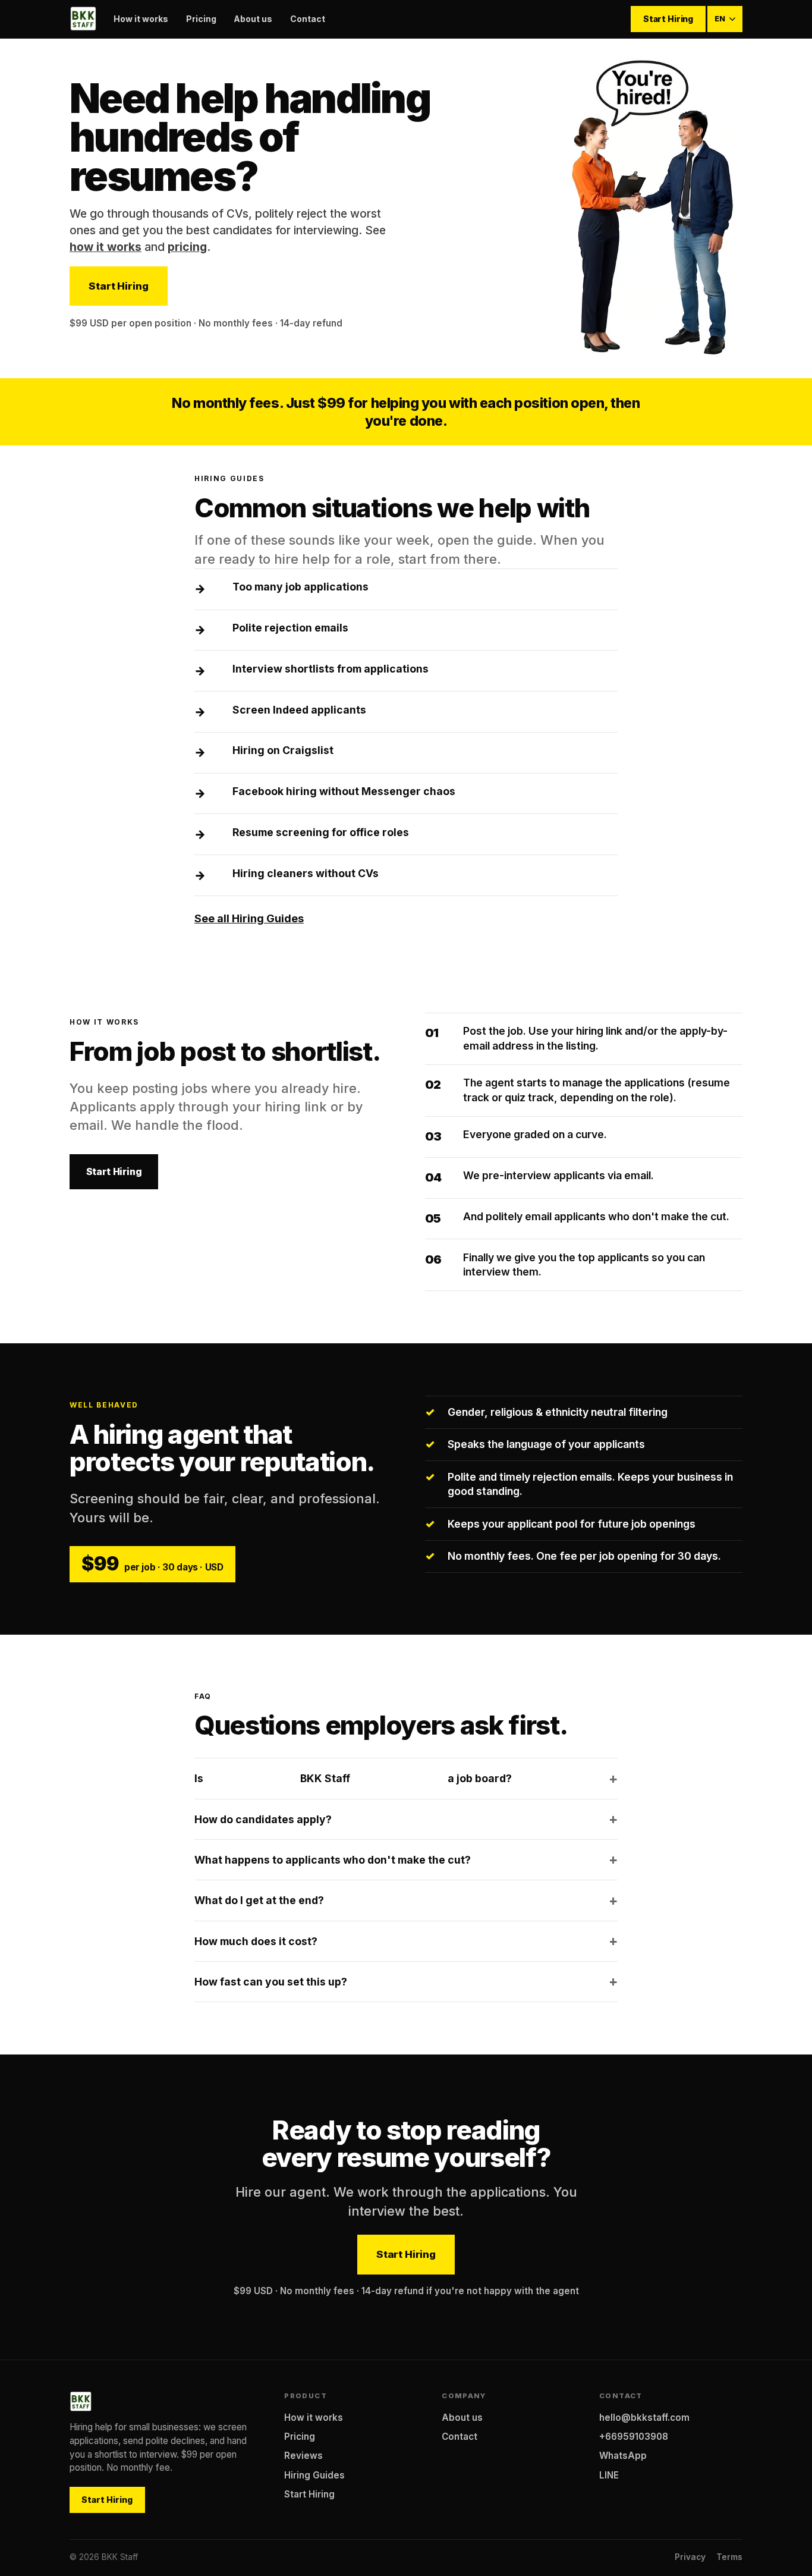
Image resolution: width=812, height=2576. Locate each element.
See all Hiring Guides (249, 918)
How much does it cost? (256, 1941)
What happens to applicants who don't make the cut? (333, 1860)
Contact (308, 19)
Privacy (690, 2557)
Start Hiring (668, 19)
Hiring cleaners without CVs (306, 873)
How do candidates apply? (263, 1819)
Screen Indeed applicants (299, 710)
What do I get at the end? (259, 1900)
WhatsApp (623, 2456)
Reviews (303, 2456)
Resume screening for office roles (321, 832)
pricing (187, 247)
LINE (609, 2475)
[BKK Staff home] (83, 19)
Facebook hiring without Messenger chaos (344, 791)
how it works (106, 247)
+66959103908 (634, 2437)
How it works (141, 19)
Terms (729, 2557)
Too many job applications (300, 587)
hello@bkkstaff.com (644, 2418)
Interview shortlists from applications (331, 669)
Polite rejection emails (290, 628)
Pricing (201, 19)
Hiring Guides (314, 2475)
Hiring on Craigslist (283, 750)
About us (253, 19)
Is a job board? (353, 1778)
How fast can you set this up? (271, 1982)
